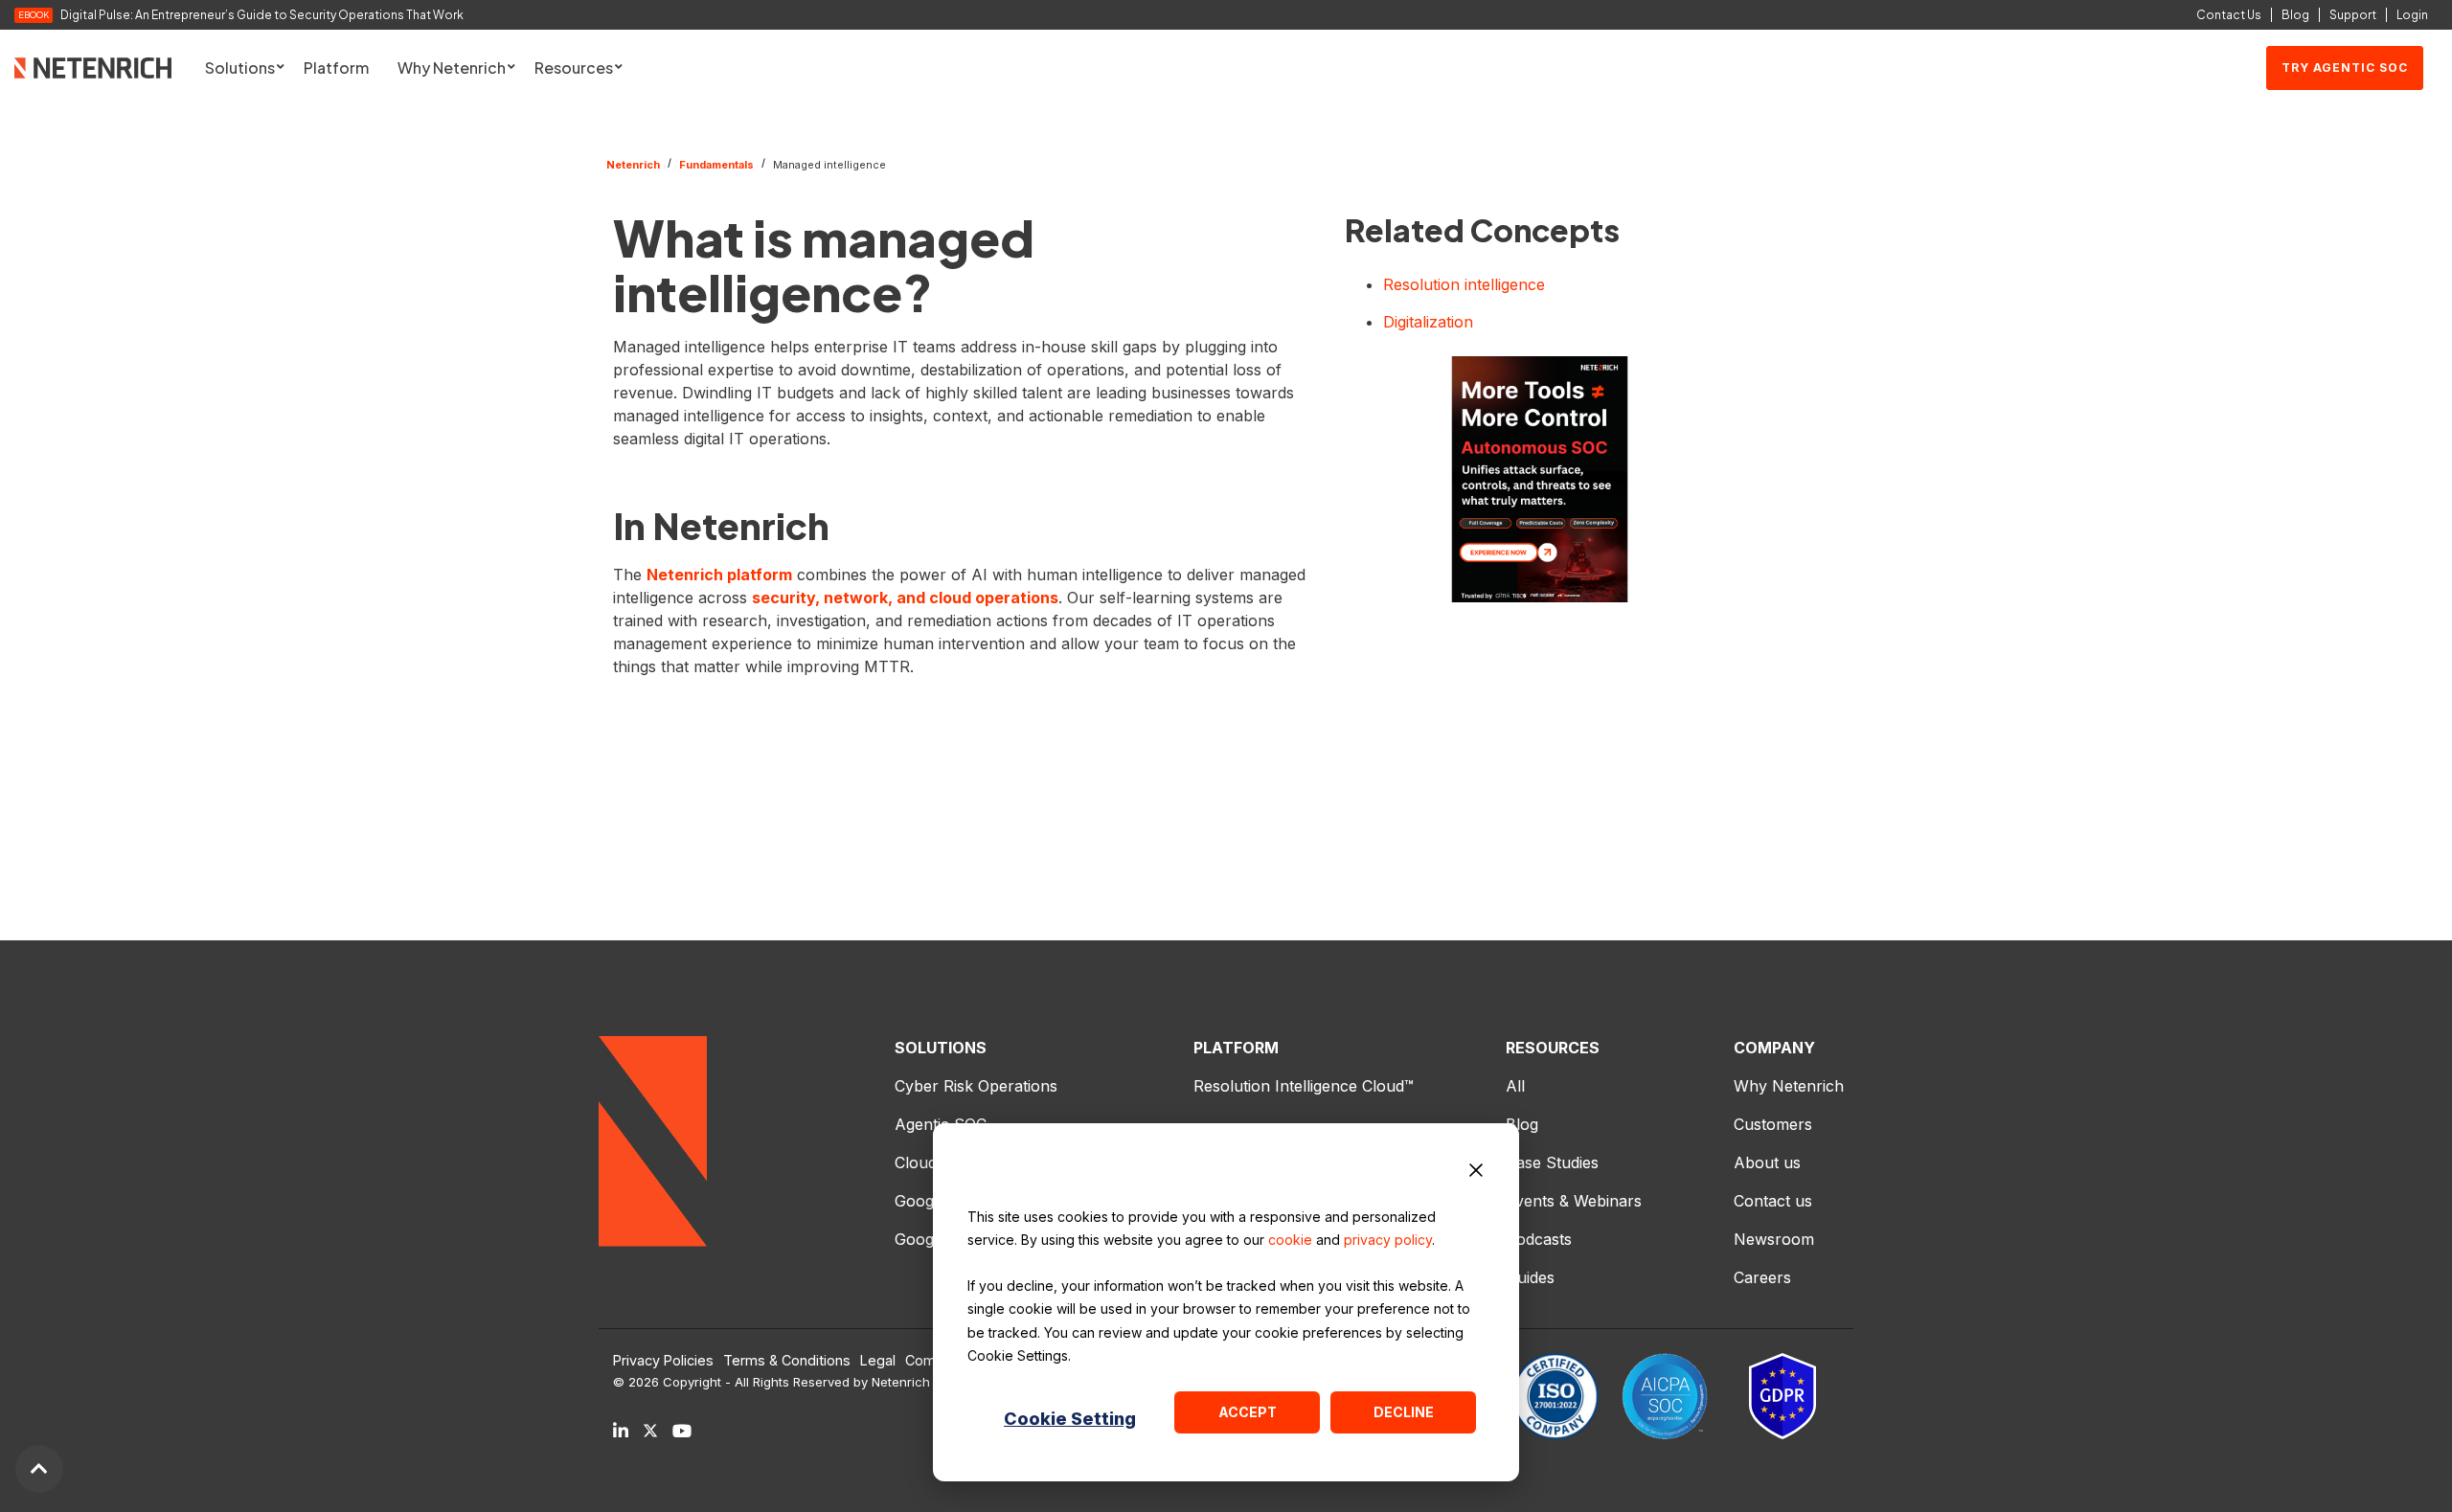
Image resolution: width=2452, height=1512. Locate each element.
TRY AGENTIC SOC (2345, 68)
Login (2412, 15)
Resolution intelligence (1464, 284)
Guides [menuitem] (1530, 1277)
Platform (336, 68)
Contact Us (2229, 15)
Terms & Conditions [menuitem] (787, 1361)
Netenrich (633, 165)
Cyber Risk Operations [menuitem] (976, 1086)
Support (2353, 15)
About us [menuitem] (1767, 1162)
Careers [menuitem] (1762, 1277)
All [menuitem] (1515, 1086)
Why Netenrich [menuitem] (1789, 1086)
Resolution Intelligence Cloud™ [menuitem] (1304, 1086)
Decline (1404, 1412)
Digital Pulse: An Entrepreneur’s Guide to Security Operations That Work (262, 15)
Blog (2295, 15)
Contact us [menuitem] (1773, 1201)
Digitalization (1428, 322)
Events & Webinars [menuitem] (1574, 1201)
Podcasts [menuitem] (1539, 1239)
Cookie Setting (1070, 1419)
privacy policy (1388, 1240)
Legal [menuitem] (878, 1361)
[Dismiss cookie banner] (1476, 1173)
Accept (1248, 1412)
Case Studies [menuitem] (1552, 1162)
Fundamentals (716, 165)
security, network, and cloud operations (905, 598)
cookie (1290, 1240)
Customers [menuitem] (1773, 1124)
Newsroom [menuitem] (1774, 1239)
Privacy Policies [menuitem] (663, 1361)
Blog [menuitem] (1522, 1124)
